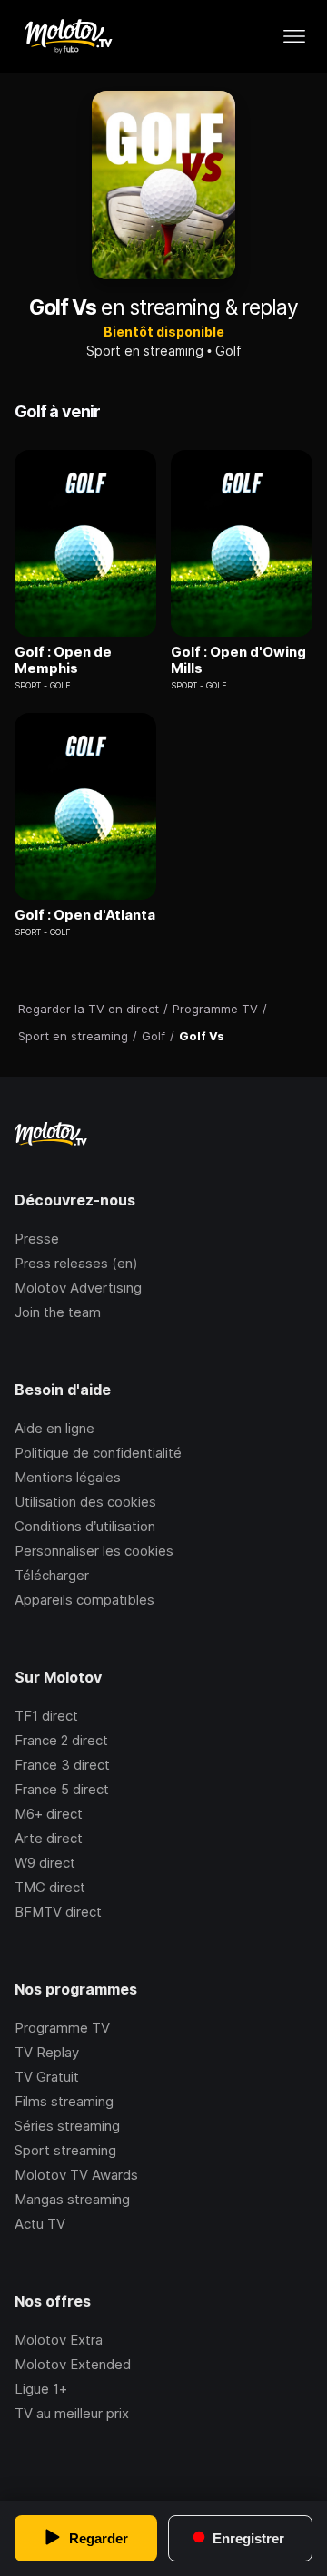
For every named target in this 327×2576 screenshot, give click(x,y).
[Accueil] (68, 36)
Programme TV (62, 2028)
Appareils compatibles (84, 1600)
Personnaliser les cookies (94, 1551)
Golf (228, 351)
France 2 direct (61, 1740)
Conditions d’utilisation (85, 1526)
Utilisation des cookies (85, 1502)
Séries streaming (67, 2126)
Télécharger (52, 1575)
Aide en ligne (54, 1428)
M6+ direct (49, 1814)
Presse (37, 1239)
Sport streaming (65, 2150)
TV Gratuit (47, 2077)
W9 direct (45, 1863)
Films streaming (64, 2101)
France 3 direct (62, 1765)
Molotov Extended (73, 2364)
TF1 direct (46, 1716)
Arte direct (49, 1838)
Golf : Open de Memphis (63, 660)
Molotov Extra (59, 2340)
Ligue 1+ (41, 2389)
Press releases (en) (76, 1263)
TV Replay (47, 2052)
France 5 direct (62, 1789)
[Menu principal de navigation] (294, 36)
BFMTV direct (58, 1912)
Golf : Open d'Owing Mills (238, 660)
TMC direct (50, 1887)
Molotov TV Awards (76, 2175)
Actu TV (40, 2224)
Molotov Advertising (78, 1288)
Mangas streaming (72, 2199)
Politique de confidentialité (98, 1453)
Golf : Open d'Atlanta (85, 915)
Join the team (58, 1312)
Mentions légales (68, 1477)
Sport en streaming (145, 351)
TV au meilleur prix (72, 2413)
